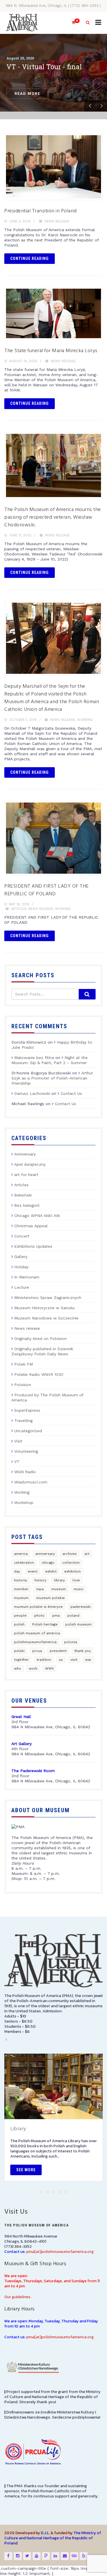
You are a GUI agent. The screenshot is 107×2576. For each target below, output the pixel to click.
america (21, 1554)
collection (71, 1563)
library (59, 1580)
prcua (37, 1651)
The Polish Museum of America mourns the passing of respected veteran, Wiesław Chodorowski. (53, 517)
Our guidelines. (18, 2297)
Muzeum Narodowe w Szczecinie (46, 1318)
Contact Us (71, 1093)
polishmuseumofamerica (35, 1642)
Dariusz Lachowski (32, 1093)
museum (59, 1589)
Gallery (21, 1257)
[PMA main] (22, 23)
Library (18, 2129)
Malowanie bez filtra (34, 1058)
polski (19, 1651)
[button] (41, 2192)
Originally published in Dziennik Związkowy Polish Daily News (42, 1351)
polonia (71, 1642)
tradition (44, 1660)
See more (26, 2170)
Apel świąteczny (30, 1164)
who (18, 1668)
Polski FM (24, 1364)
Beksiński (23, 1195)
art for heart (26, 1175)
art (87, 1554)
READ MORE (27, 94)
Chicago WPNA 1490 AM (37, 1216)
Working (85, 720)
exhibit (51, 1571)
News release (57, 221)
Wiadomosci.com (31, 1482)
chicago (48, 1563)
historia (20, 1580)
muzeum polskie (51, 1598)
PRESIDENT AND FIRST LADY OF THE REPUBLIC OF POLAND (47, 890)
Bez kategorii (27, 1205)
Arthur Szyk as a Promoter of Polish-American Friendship (52, 1078)
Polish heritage (45, 1624)
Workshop (24, 1503)
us (61, 1660)
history (40, 1580)
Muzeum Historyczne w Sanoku (45, 1308)
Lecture (22, 1287)
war (88, 1660)
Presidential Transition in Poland (41, 211)
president (58, 1651)
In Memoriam (27, 1277)
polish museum (78, 1624)
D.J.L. (45, 2533)
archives (70, 1554)
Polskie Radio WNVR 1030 (39, 1374)
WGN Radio (25, 1472)
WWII (49, 1668)
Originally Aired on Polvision (41, 1339)
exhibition (72, 1571)
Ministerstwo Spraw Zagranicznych (48, 1298)
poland (73, 1616)
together (21, 1660)
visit (74, 1660)
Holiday (21, 1267)
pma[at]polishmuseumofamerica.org (60, 2252)
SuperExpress (27, 1410)
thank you (82, 1651)
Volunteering (26, 1451)
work (33, 1668)
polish (19, 1624)
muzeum (21, 1598)
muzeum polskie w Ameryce (38, 1607)
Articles (19, 909)
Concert (22, 1236)
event (33, 1571)
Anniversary (25, 1154)
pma (56, 1616)
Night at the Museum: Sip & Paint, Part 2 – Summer (50, 1060)
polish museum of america (37, 1633)
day (17, 1571)
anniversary (45, 1554)
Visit (18, 1441)
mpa (40, 1589)
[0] (71, 23)
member (21, 1589)
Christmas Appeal (31, 1226)
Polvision (23, 1385)
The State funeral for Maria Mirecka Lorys (51, 351)
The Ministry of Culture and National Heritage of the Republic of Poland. (53, 2538)
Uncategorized (28, 1431)
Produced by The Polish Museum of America (47, 1397)
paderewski (81, 1607)
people (20, 1616)
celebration (24, 1563)
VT (17, 1462)
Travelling (23, 1421)
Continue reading (30, 258)
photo (39, 1616)
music (79, 1589)
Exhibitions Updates (33, 1246)
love (76, 1580)
